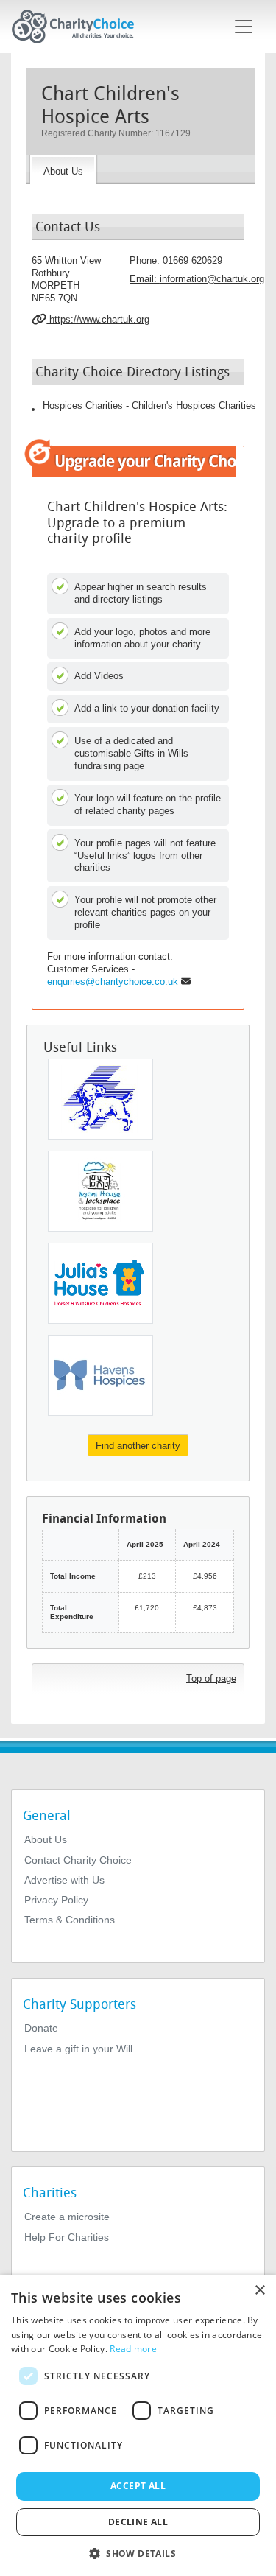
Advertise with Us (64, 1880)
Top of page (211, 1678)
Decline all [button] (138, 2522)
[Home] (79, 27)
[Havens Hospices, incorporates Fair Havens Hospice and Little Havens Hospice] (100, 1375)
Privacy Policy (56, 1900)
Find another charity (138, 1446)
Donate (41, 2028)
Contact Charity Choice (78, 1860)
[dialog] (138, 2425)
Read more (133, 2349)
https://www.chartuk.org (98, 319)
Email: (197, 279)
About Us (46, 1839)
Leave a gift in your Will (78, 2049)
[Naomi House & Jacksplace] (100, 1191)
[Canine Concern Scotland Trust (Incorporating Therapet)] (100, 1099)
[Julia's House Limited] (100, 1283)
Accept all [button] (138, 2486)
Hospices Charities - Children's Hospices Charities (149, 406)
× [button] (259, 2291)
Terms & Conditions (70, 1920)
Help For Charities (67, 2237)
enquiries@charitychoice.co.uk (113, 982)
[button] (138, 2552)
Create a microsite (67, 2217)
